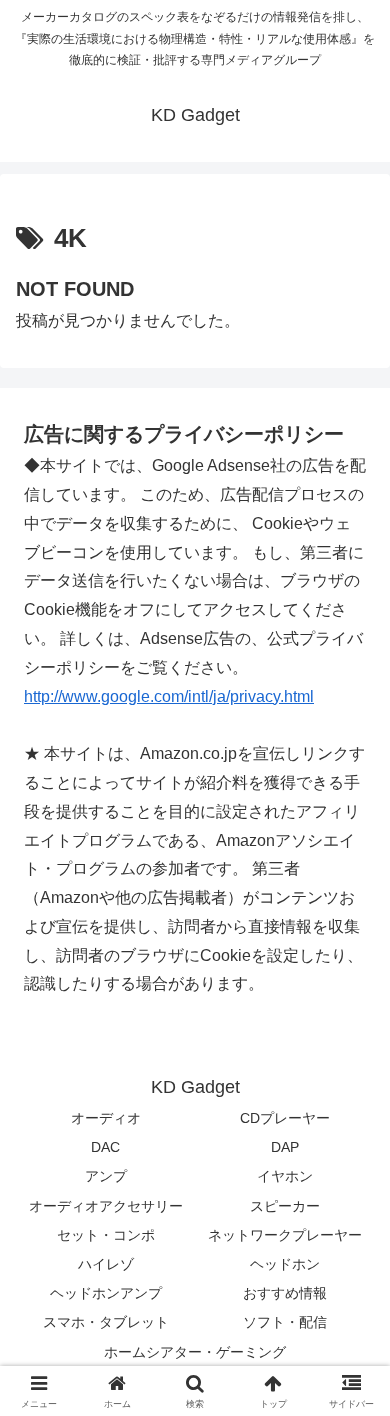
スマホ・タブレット (106, 1322)
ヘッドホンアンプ (106, 1293)
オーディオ (106, 1118)
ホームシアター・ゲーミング (195, 1352)
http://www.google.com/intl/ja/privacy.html (169, 696)
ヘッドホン (285, 1264)
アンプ (106, 1176)
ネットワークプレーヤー (285, 1235)
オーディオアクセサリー (106, 1206)
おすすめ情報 (285, 1293)
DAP (285, 1147)
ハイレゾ (106, 1264)
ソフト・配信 (285, 1322)
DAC (105, 1147)
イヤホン (285, 1176)
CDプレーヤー (285, 1118)
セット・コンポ (106, 1235)
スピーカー (285, 1206)
